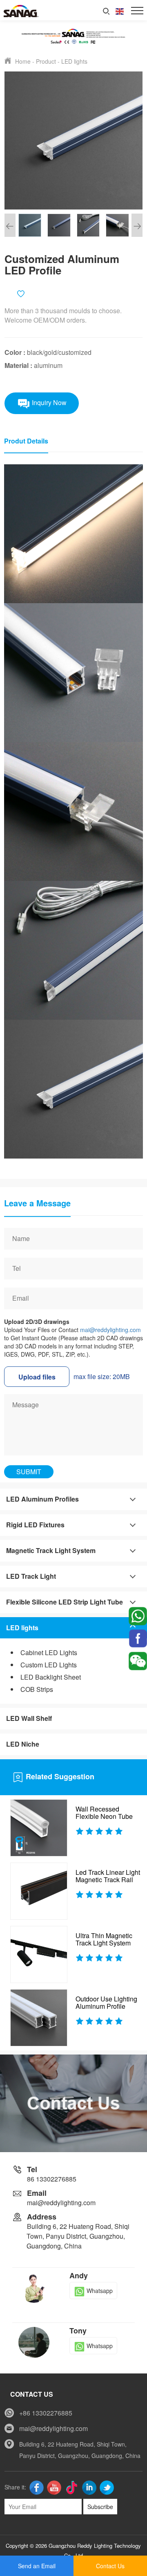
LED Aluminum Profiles (42, 1499)
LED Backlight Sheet (51, 1677)
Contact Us (110, 2566)
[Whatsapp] (138, 1615)
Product (46, 61)
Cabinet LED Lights (49, 1652)
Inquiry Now (48, 402)
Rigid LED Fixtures (35, 1525)
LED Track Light (31, 1576)
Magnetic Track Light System (51, 1550)
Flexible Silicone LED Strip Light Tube (65, 1602)
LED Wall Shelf (29, 1718)
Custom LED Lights (49, 1665)
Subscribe (100, 2507)
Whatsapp (100, 2291)
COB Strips (37, 1689)
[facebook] (138, 1638)
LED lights (74, 61)
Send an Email (37, 2566)
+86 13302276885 (46, 2413)
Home (23, 61)
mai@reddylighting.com (110, 1330)
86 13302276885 (52, 2179)
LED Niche (23, 1744)
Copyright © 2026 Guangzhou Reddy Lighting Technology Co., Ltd (73, 2550)
